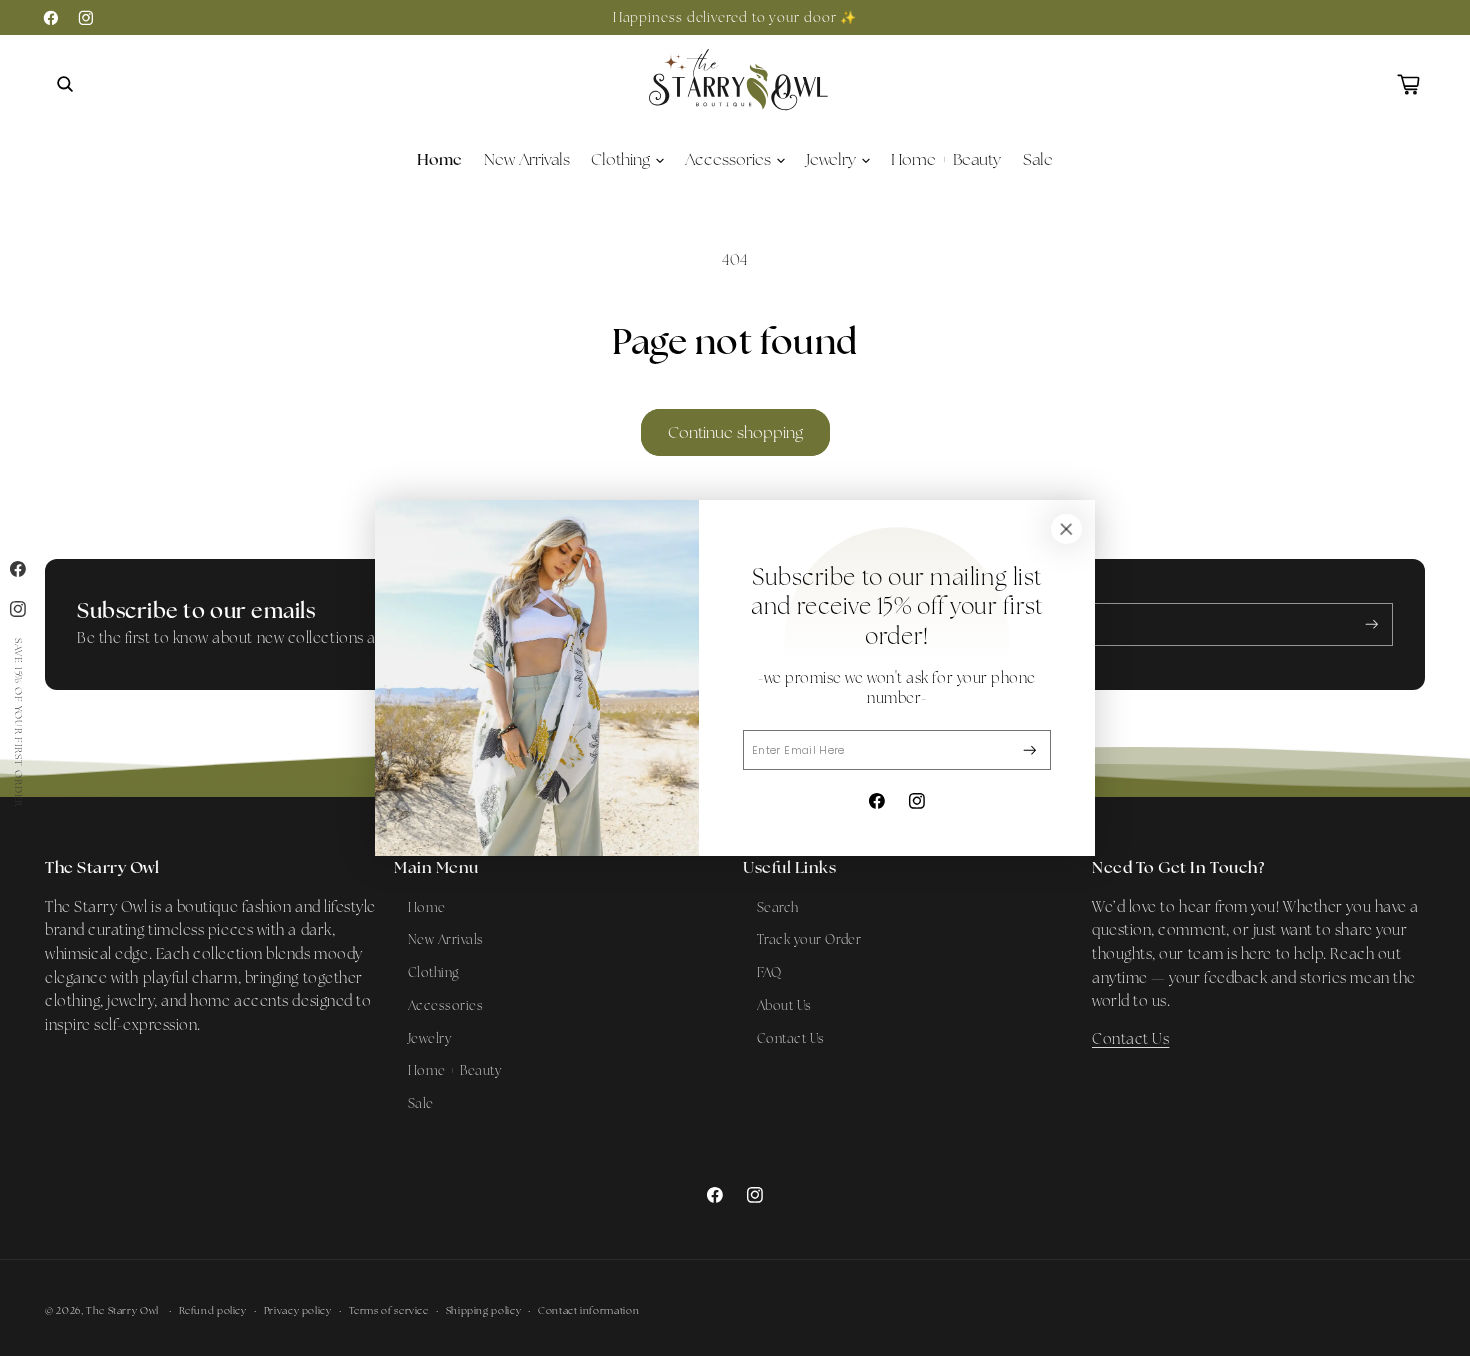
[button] (65, 84)
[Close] (1066, 529)
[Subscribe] (1030, 750)
